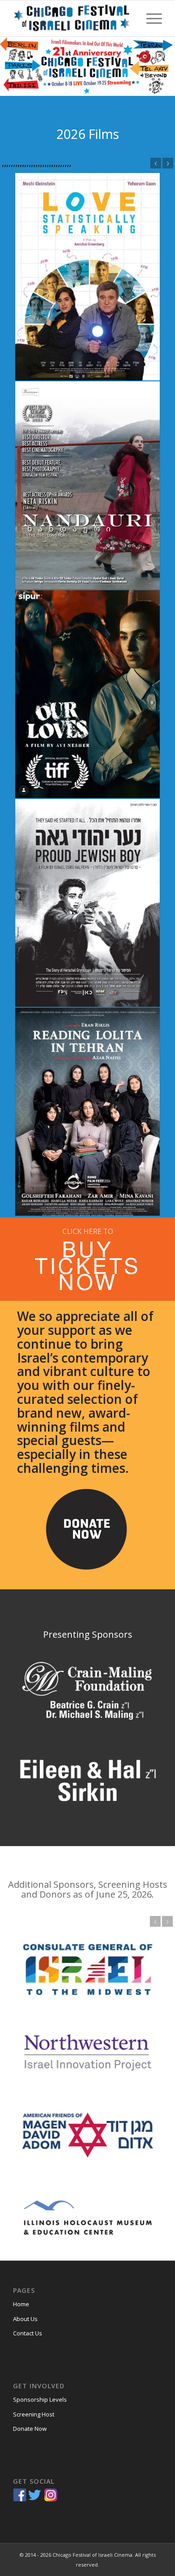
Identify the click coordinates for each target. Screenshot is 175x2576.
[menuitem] (150, 18)
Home (21, 2304)
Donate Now (30, 2429)
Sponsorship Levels (40, 2399)
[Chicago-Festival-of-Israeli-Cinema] (72, 18)
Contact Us (28, 2333)
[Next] (168, 163)
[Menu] (150, 18)
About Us (25, 2319)
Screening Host (34, 2414)
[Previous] (156, 163)
